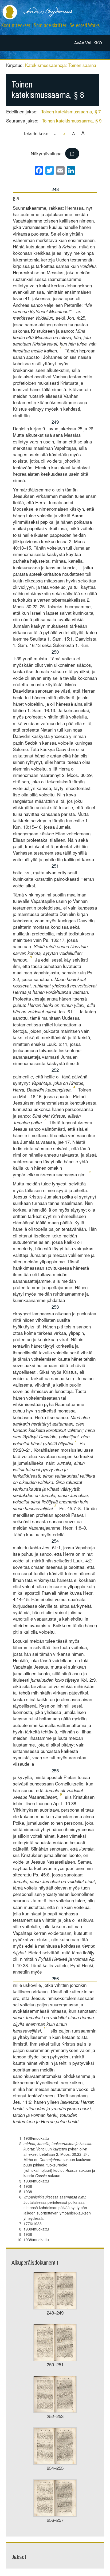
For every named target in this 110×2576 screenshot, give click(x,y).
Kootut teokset (16, 25)
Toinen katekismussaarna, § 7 (71, 111)
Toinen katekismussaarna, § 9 (72, 120)
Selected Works (85, 25)
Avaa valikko (88, 43)
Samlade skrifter (50, 25)
